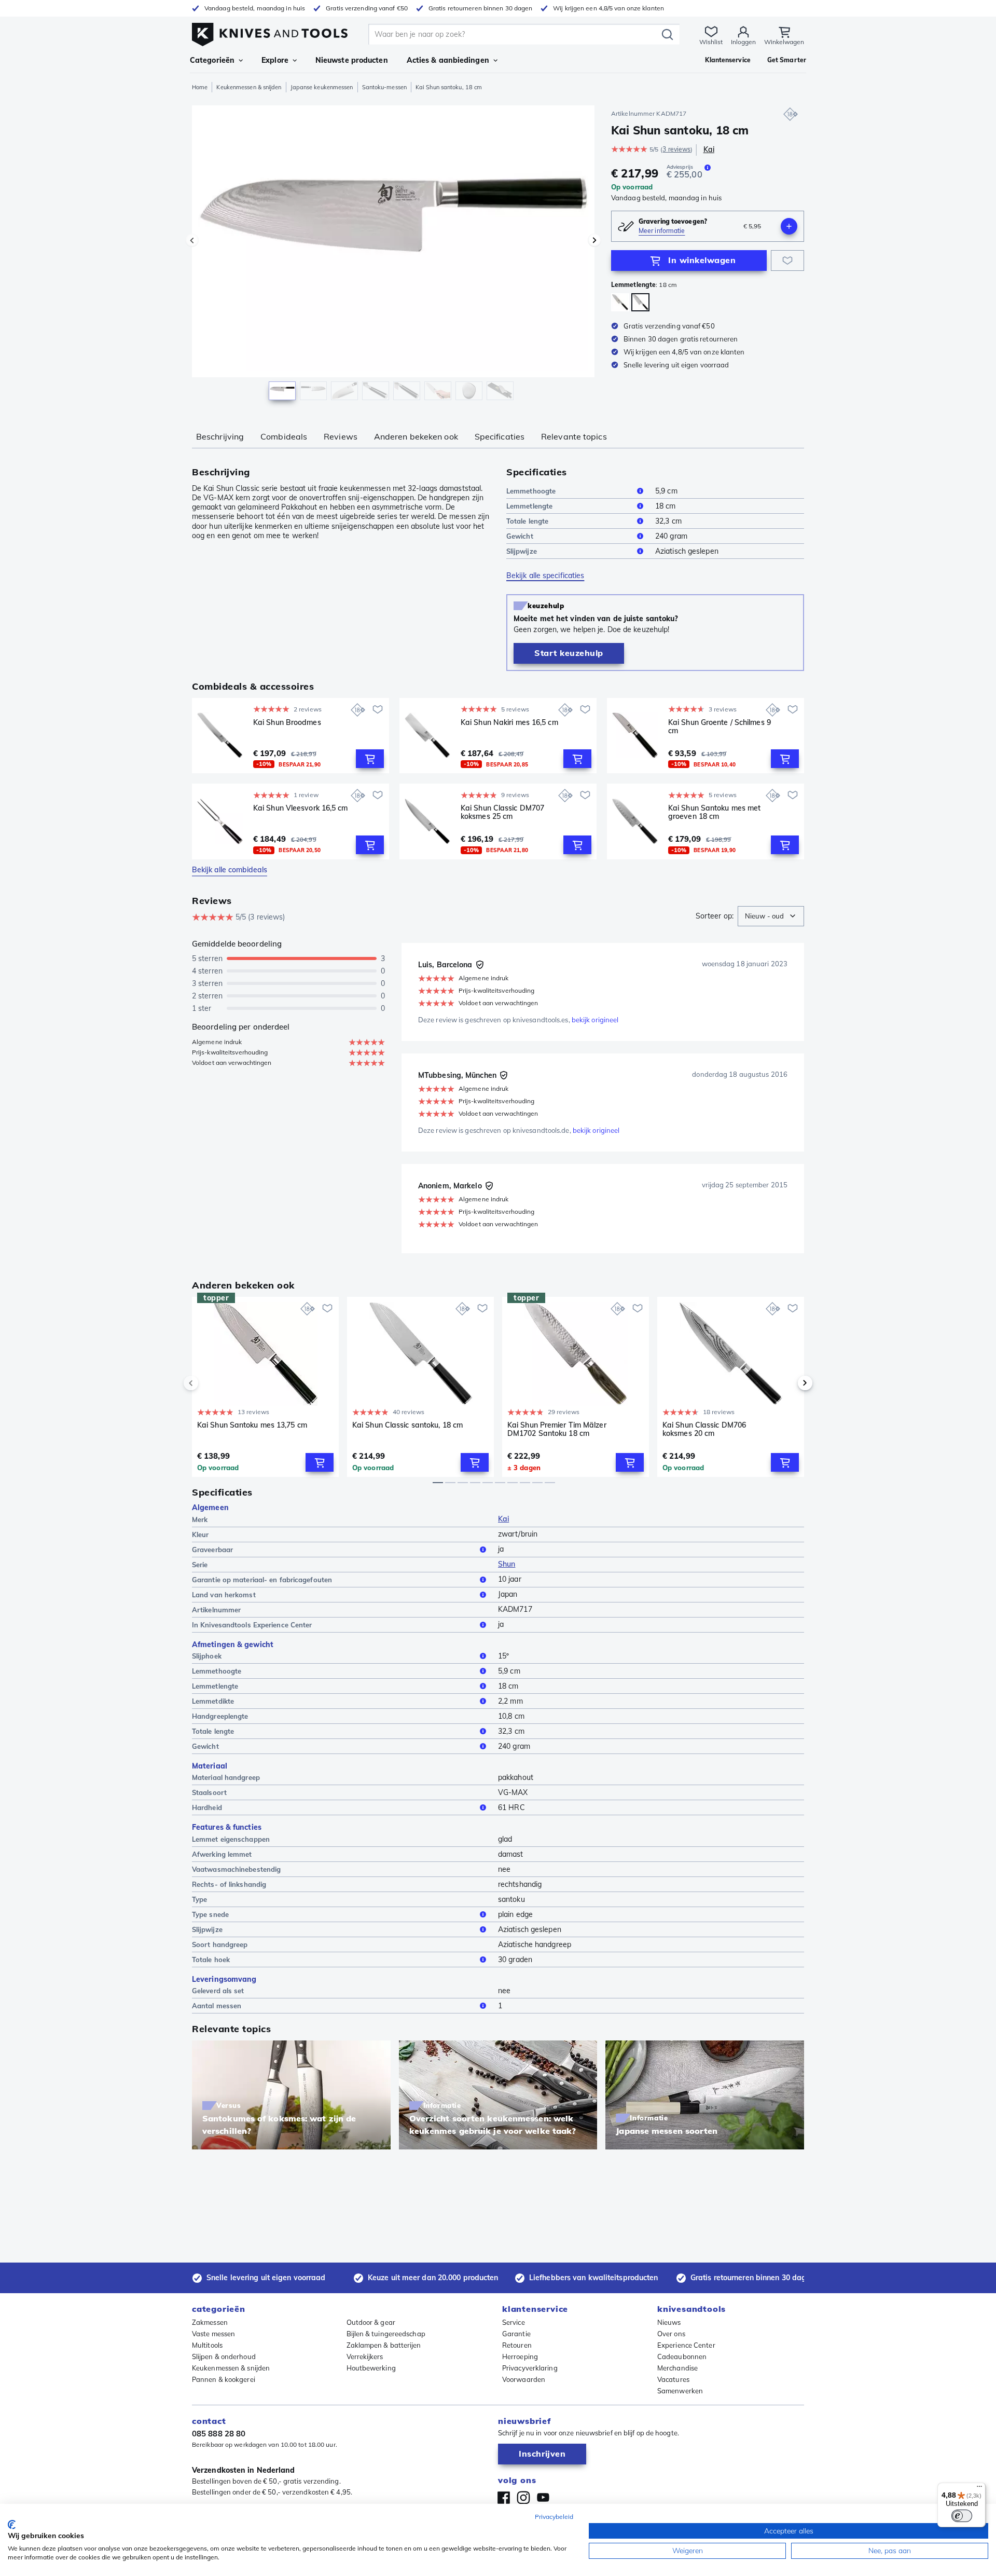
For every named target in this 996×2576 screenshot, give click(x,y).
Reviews (341, 436)
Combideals (284, 436)
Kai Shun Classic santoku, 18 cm (407, 1425)
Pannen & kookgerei (224, 2379)
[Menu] (979, 2489)
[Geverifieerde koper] (480, 965)
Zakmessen (210, 2322)
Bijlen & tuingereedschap (386, 2334)
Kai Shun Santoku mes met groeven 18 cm (714, 812)
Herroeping (520, 2356)
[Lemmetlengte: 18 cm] (640, 302)
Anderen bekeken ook (416, 436)
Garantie (516, 2334)
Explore (275, 60)
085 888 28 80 (219, 2434)
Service (514, 2322)
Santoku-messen (384, 87)
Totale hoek (211, 1960)
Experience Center (686, 2345)
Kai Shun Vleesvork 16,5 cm (301, 808)
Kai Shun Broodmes (287, 723)
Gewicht (520, 536)
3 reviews (676, 149)
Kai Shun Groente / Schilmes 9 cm (720, 727)
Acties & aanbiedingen (448, 60)
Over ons (671, 2334)
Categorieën (212, 60)
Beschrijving (220, 436)
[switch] (962, 2516)
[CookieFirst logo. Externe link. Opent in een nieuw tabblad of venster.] (12, 2525)
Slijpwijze (522, 551)
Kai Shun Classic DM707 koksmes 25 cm (502, 812)
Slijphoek (207, 1656)
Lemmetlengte (529, 506)
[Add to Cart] (370, 759)
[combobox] (771, 916)
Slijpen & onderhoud (224, 2356)
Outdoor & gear (371, 2322)
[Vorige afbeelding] (192, 240)
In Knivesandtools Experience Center (252, 1625)
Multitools (207, 2345)
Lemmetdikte (213, 1701)
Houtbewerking (371, 2368)
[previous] (209, 1383)
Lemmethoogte (531, 491)
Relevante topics (574, 436)
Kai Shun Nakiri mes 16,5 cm (509, 723)
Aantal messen (217, 2006)
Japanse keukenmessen (322, 87)
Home (200, 87)
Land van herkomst (224, 1595)
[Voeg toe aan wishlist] (787, 261)
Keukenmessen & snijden (249, 87)
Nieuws (669, 2322)
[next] (787, 1383)
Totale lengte (527, 521)
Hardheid (207, 1807)
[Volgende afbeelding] (594, 240)
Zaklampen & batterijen (384, 2345)
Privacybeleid (554, 2517)
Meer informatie (662, 231)
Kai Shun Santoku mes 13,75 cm (252, 1425)
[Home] (270, 32)
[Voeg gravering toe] (789, 226)
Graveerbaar (212, 1550)
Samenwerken (680, 2391)
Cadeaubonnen (682, 2356)
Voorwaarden (524, 2379)
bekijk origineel (595, 1020)
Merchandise (677, 2368)
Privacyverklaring (530, 2368)
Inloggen (743, 42)
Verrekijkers (365, 2356)
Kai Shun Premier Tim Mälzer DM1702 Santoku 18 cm (557, 1429)
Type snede (210, 1914)
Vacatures (673, 2379)
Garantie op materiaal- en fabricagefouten (262, 1580)
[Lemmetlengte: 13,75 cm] (620, 302)
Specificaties (500, 436)
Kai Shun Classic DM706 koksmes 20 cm (704, 1429)
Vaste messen (213, 2334)
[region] (393, 255)
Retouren (517, 2345)
